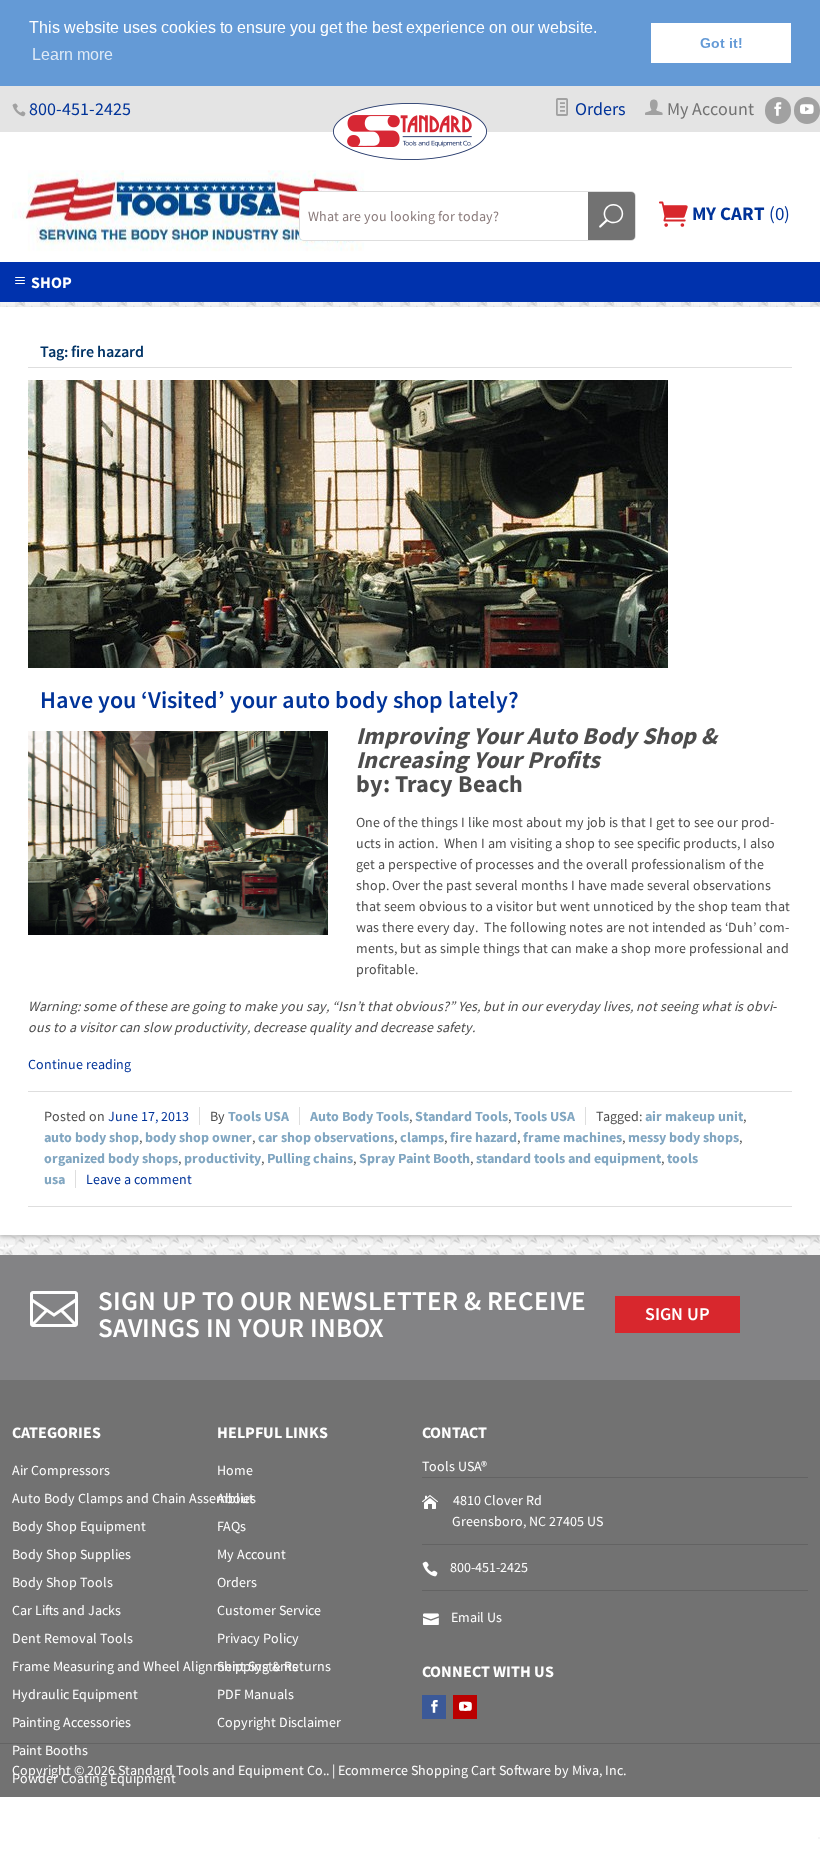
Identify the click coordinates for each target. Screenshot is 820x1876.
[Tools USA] (143, 211)
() (739, 213)
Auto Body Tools (359, 1116)
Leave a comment (139, 1179)
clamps (422, 1137)
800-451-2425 (80, 109)
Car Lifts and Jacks (66, 1610)
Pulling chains (310, 1158)
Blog (679, 314)
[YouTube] (807, 110)
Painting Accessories (71, 1722)
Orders (598, 109)
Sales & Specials (422, 314)
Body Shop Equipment (79, 1526)
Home (235, 1470)
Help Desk (276, 314)
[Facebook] (778, 110)
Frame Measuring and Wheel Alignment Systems (155, 1666)
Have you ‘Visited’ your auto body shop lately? (279, 699)
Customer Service (269, 1610)
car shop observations (326, 1137)
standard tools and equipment (568, 1158)
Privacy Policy (258, 1638)
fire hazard (483, 1137)
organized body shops (111, 1158)
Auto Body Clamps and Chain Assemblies (134, 1498)
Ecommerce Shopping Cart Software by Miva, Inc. (482, 1770)
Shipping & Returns (274, 1666)
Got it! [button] (721, 43)
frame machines (572, 1137)
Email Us (476, 1617)
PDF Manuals (255, 1694)
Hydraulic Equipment (75, 1694)
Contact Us (571, 314)
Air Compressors (61, 1470)
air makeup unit (694, 1116)
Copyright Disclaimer (279, 1722)
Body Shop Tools (62, 1582)
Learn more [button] (72, 54)
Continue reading (79, 1064)
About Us (155, 314)
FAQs (231, 1526)
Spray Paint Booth (414, 1158)
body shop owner (198, 1137)
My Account (251, 1554)
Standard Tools (461, 1116)
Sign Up (677, 1314)
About (235, 1498)
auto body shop (91, 1137)
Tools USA (258, 1116)
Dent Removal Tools (72, 1638)
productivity (222, 1158)
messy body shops (683, 1137)
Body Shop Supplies (71, 1554)
